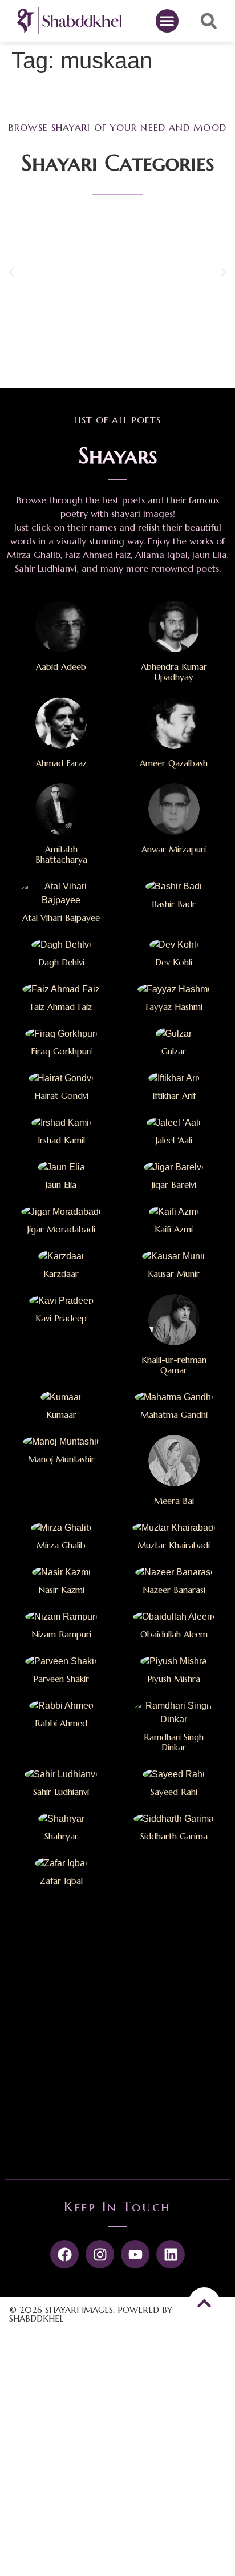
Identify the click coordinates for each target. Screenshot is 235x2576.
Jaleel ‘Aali (174, 1140)
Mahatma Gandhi (174, 1415)
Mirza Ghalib (61, 1545)
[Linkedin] (171, 2254)
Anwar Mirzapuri (174, 849)
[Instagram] (100, 2254)
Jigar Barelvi (174, 1185)
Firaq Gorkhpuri (61, 1051)
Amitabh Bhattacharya (61, 854)
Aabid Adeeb (61, 667)
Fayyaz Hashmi (174, 1007)
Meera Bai (174, 1501)
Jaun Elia (61, 1185)
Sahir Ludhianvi (61, 1792)
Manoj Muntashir (61, 1459)
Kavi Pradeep (61, 1318)
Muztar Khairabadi (174, 1545)
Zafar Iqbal (61, 1881)
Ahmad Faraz (61, 763)
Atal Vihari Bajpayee (61, 918)
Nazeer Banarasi (174, 1590)
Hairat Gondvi (61, 1096)
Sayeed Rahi (174, 1792)
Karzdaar (61, 1274)
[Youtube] (135, 2254)
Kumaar (61, 1415)
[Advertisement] (117, 2037)
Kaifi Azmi (174, 1229)
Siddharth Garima (174, 1836)
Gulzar (174, 1051)
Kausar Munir (174, 1274)
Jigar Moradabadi (61, 1229)
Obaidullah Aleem (174, 1634)
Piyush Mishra (174, 1679)
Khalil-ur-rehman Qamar (174, 1365)
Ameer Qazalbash (174, 763)
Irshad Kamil (61, 1140)
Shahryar (61, 1836)
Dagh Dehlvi (61, 962)
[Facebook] (64, 2254)
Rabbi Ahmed (61, 1723)
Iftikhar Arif (174, 1096)
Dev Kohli (174, 962)
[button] (167, 21)
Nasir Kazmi (61, 1590)
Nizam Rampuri (61, 1634)
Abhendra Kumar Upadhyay (174, 672)
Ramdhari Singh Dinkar (174, 1742)
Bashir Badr (174, 904)
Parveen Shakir (61, 1679)
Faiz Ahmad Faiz (61, 1007)
